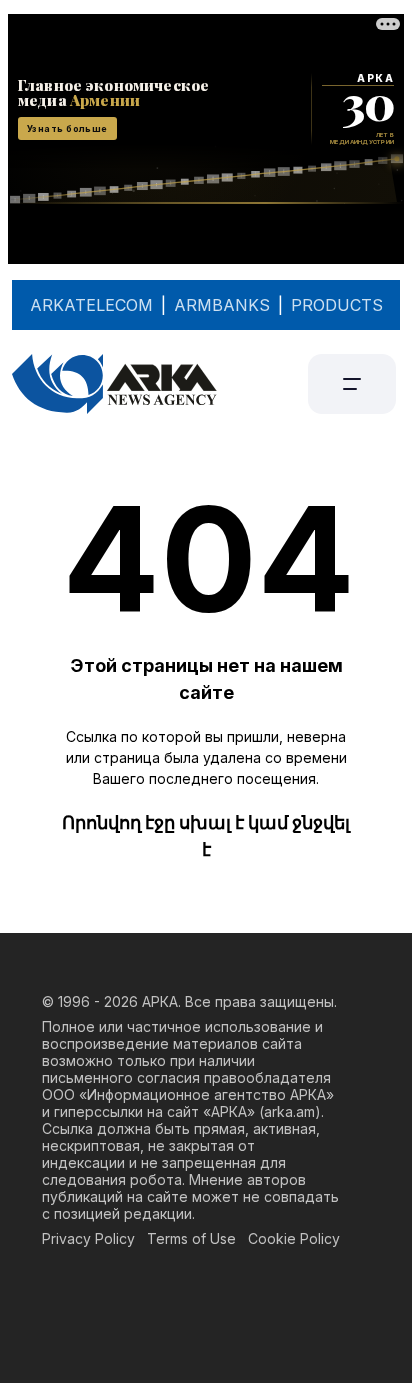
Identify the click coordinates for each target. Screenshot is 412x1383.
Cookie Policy (294, 1238)
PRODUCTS (337, 305)
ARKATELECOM (91, 305)
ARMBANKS (222, 305)
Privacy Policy (88, 1238)
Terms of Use (191, 1238)
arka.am (289, 1111)
